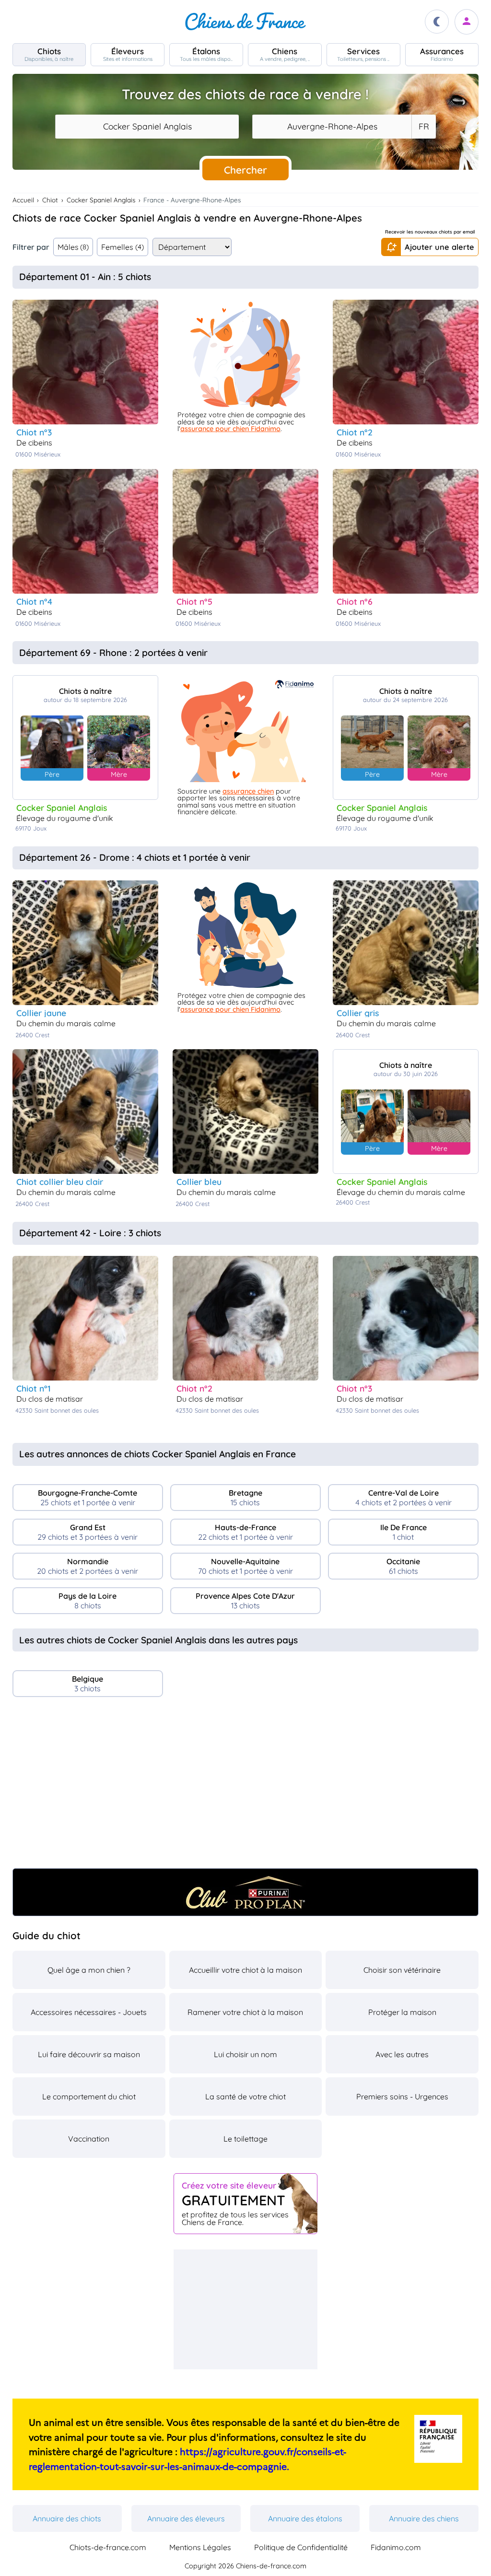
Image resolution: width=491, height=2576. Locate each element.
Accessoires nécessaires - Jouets (89, 2012)
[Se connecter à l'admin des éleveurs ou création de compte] (467, 22)
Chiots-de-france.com (108, 2547)
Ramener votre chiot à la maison (245, 2012)
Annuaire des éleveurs (186, 2518)
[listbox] (423, 127)
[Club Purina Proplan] (246, 1892)
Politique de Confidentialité (301, 2547)
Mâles (73, 247)
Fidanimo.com (396, 2547)
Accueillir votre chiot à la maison (245, 1970)
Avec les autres (402, 2054)
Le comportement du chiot (89, 2096)
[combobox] (147, 127)
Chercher (245, 170)
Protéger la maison (402, 2012)
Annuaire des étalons (305, 2518)
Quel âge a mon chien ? (89, 1970)
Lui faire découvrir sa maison (89, 2054)
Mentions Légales (200, 2547)
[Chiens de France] (245, 22)
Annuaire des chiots (67, 2518)
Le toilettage (245, 2139)
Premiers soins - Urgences (402, 2096)
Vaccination (89, 2139)
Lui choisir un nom (245, 2054)
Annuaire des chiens (424, 2518)
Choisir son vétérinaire (402, 1970)
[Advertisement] (246, 1786)
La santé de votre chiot (245, 2096)
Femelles (123, 247)
